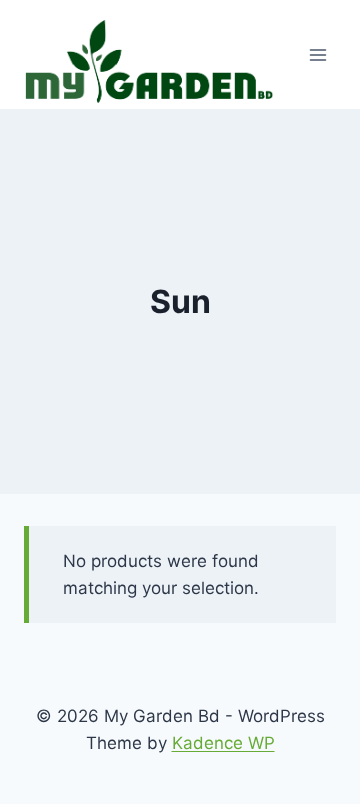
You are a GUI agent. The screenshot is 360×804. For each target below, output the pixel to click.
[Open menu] (317, 54)
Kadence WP (223, 743)
